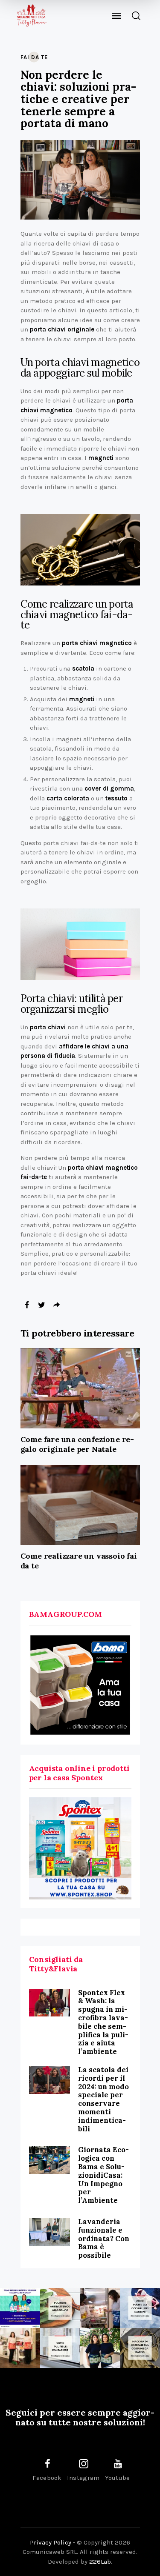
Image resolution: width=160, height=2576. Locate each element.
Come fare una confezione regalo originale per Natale (77, 1444)
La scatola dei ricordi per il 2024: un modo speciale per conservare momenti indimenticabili (103, 2099)
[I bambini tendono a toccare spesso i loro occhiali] (140, 2308)
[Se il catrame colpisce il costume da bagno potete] (140, 2348)
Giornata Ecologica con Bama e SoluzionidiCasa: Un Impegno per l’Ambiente (103, 2175)
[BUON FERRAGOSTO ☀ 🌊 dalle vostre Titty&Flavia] (100, 2348)
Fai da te (34, 57)
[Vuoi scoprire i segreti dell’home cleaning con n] (20, 2308)
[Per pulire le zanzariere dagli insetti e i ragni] (60, 2348)
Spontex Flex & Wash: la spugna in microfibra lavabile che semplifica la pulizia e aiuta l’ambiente (103, 2022)
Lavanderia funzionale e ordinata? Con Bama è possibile (104, 2238)
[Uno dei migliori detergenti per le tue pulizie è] (60, 2308)
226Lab (100, 2562)
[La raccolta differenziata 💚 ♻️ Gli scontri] (20, 2348)
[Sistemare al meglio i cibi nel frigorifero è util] (100, 2308)
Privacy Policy (51, 2542)
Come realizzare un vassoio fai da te (79, 1561)
